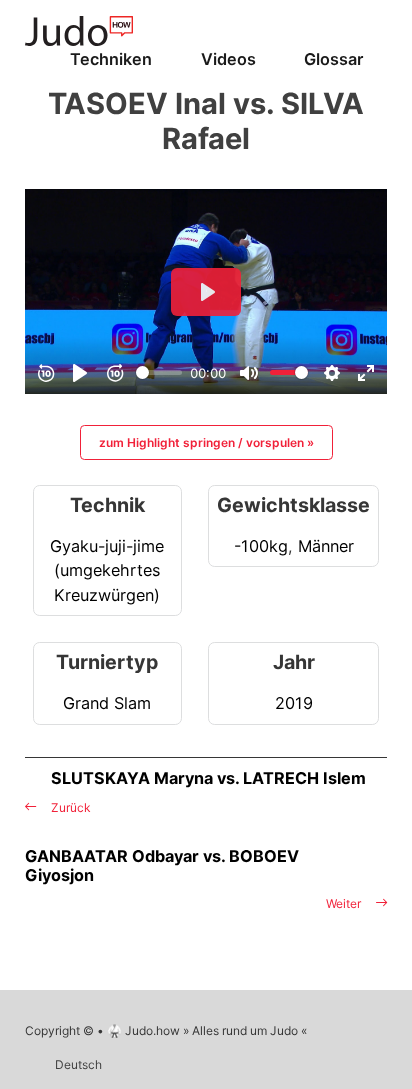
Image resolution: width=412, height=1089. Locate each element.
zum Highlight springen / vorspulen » (206, 442)
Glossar (333, 59)
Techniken (111, 59)
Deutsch (78, 1064)
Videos (228, 59)
